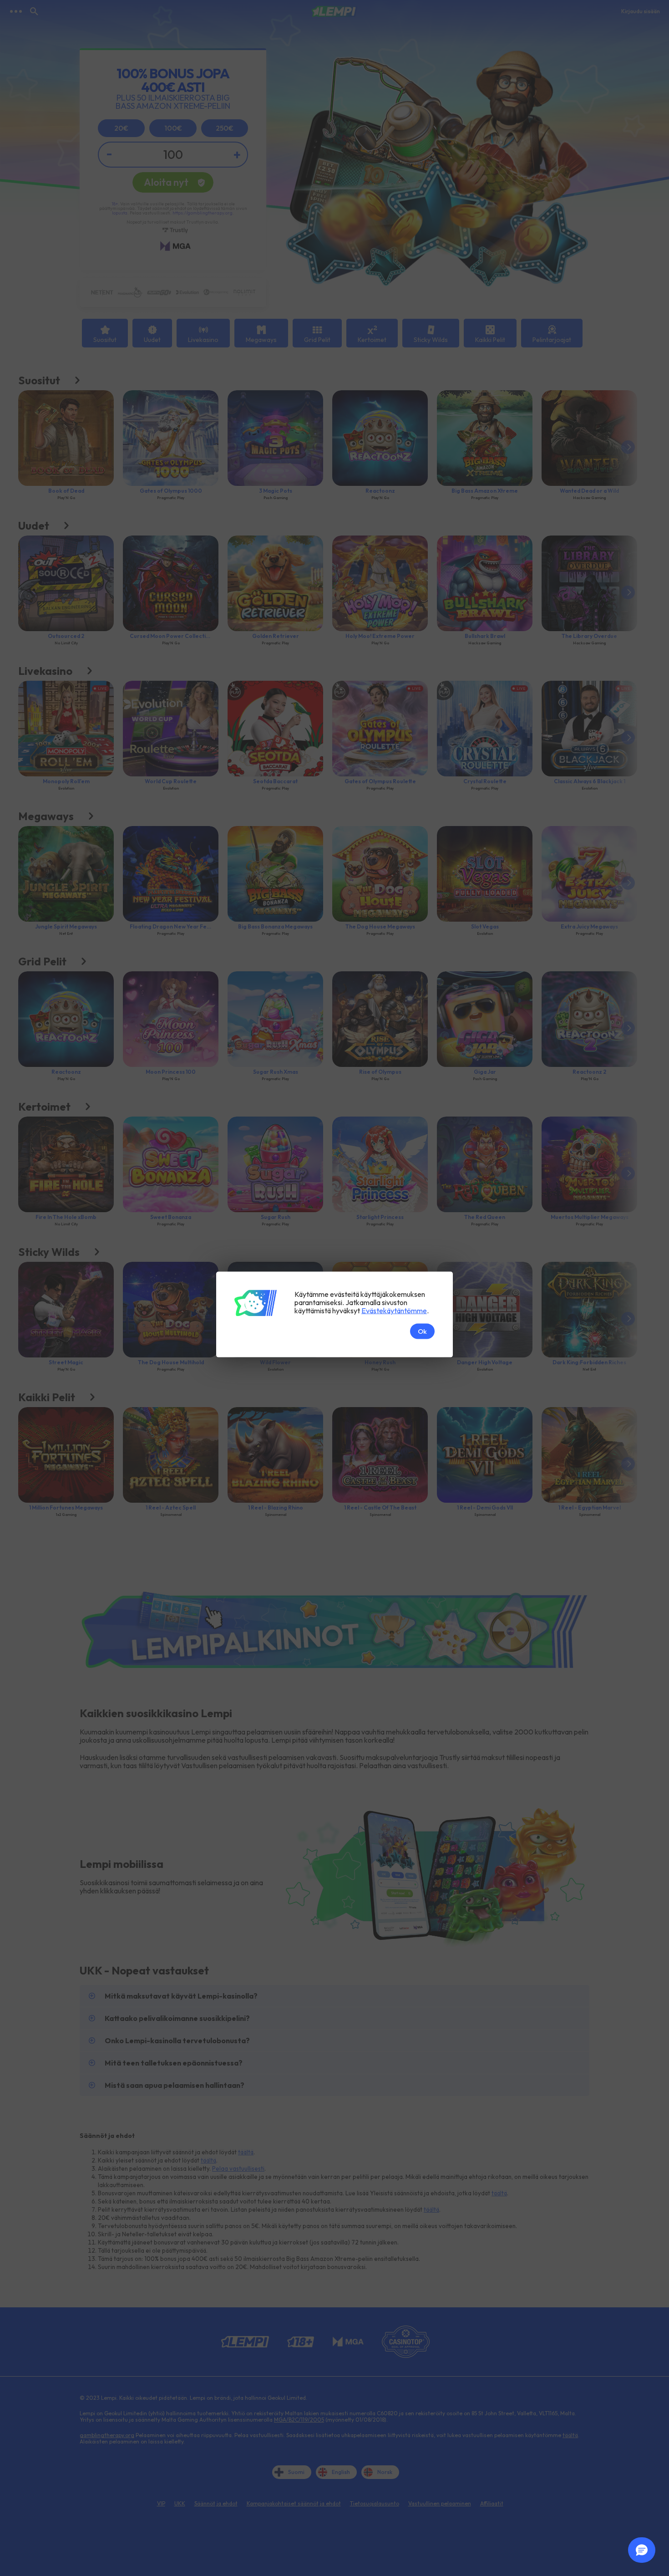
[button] (642, 2550)
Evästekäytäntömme (394, 1310)
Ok (422, 1331)
